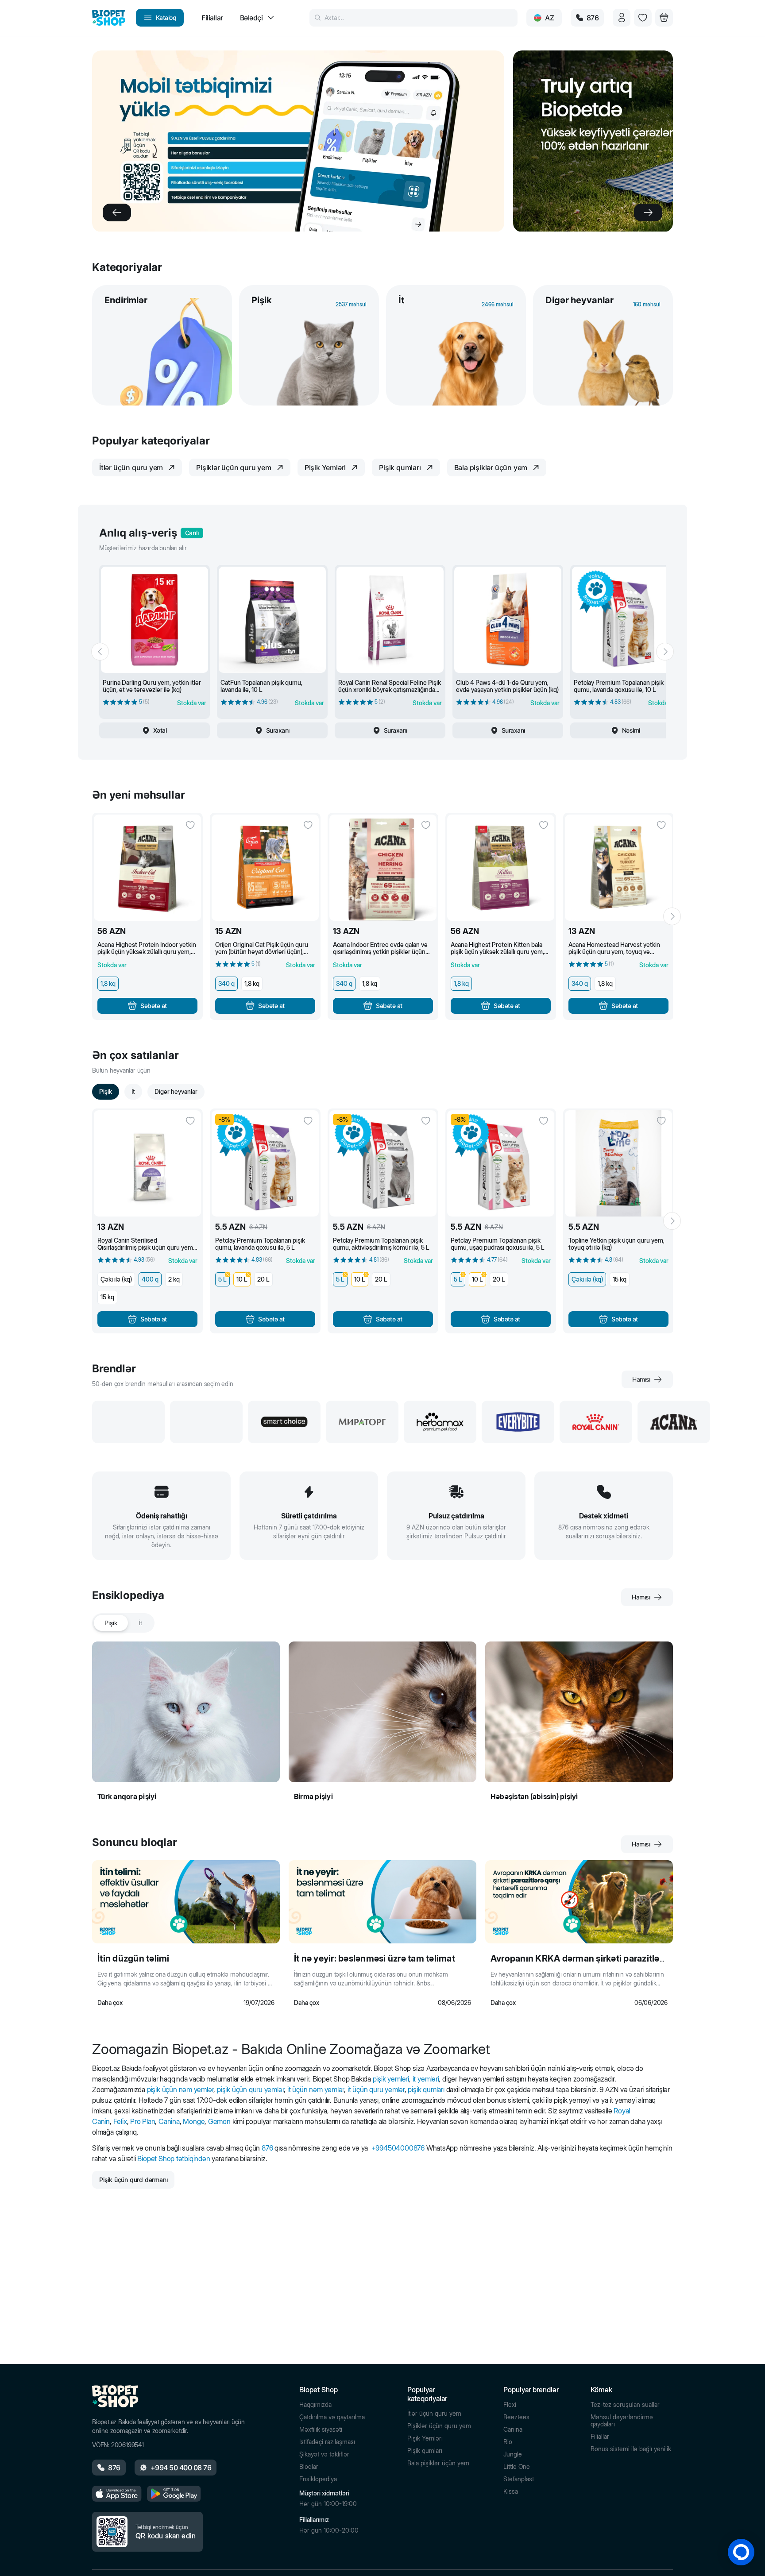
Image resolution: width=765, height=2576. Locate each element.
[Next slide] (648, 212)
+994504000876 (398, 2148)
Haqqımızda (315, 2405)
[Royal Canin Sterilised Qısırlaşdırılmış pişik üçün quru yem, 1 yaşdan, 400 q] (147, 1163)
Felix (120, 2121)
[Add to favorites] (190, 825)
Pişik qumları (425, 2451)
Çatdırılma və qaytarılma (332, 2417)
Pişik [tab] (111, 1623)
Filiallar (600, 2437)
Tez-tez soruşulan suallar (625, 2405)
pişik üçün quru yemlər (250, 2089)
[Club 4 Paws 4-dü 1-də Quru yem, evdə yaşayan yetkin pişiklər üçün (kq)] (508, 620)
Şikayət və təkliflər (324, 2454)
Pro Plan (143, 2121)
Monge (194, 2121)
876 (267, 2148)
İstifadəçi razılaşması (327, 2442)
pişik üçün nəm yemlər (180, 2089)
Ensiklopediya (318, 2479)
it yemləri (426, 2079)
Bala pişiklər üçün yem (438, 2463)
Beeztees (516, 2417)
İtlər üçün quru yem (434, 2414)
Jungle (513, 2454)
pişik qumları (426, 2089)
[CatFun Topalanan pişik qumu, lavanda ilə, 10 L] (272, 620)
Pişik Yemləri (425, 2438)
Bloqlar (309, 2467)
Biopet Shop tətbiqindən (174, 2159)
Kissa (511, 2491)
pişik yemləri (391, 2079)
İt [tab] (140, 1623)
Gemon (219, 2121)
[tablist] (123, 1623)
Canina (169, 2121)
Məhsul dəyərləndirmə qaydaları (622, 2421)
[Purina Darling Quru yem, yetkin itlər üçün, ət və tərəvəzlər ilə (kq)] (155, 620)
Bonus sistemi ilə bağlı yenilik (631, 2449)
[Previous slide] (117, 212)
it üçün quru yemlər (376, 2089)
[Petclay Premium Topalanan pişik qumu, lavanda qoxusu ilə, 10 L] (626, 620)
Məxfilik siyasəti (321, 2429)
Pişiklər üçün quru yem (439, 2426)
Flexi (510, 2405)
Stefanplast (519, 2479)
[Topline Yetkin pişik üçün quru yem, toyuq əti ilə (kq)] (618, 1163)
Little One (517, 2467)
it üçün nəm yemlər (316, 2089)
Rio (508, 2442)
